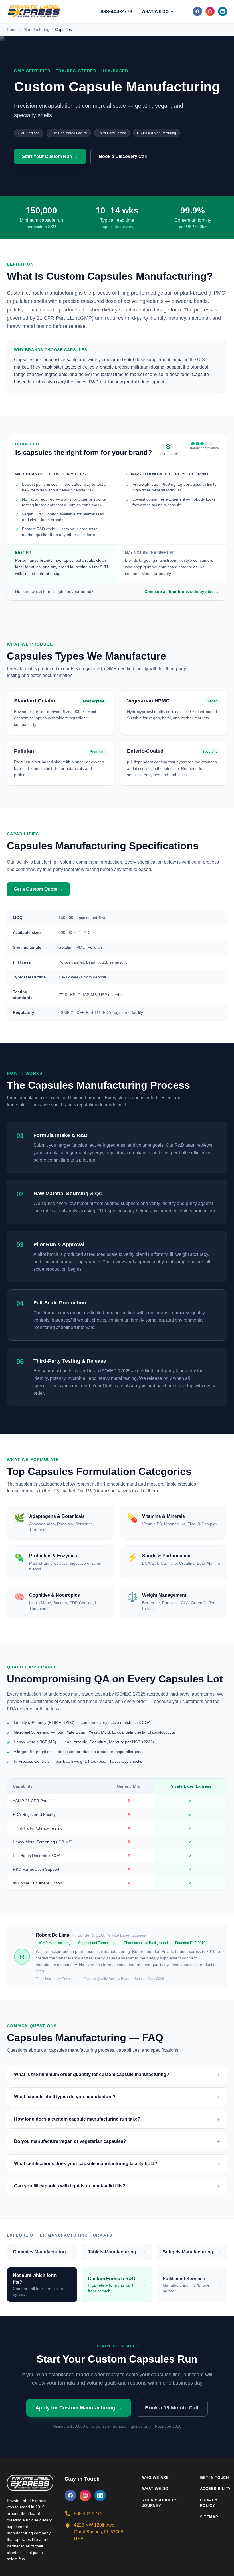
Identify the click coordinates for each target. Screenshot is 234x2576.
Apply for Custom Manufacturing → (79, 2408)
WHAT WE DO (155, 2489)
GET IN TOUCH (214, 2478)
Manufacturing (36, 29)
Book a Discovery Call (123, 156)
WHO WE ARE (156, 2478)
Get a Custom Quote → (38, 889)
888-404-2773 (116, 11)
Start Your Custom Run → (50, 156)
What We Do (155, 11)
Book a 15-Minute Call (172, 2408)
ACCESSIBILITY (215, 2489)
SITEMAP (209, 2517)
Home (12, 29)
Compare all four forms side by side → (182, 591)
